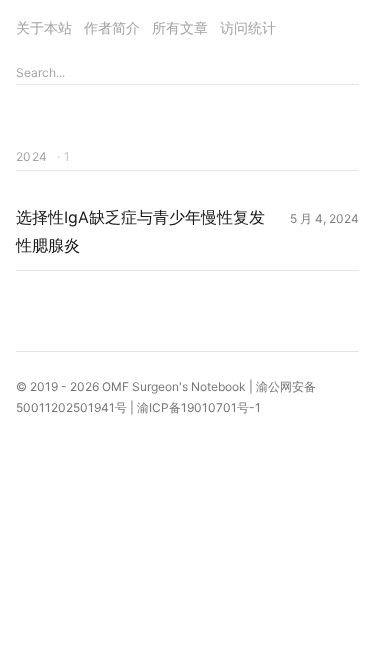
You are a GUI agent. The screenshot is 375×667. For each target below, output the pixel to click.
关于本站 (44, 27)
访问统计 (248, 27)
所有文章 (180, 27)
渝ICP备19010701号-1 (199, 407)
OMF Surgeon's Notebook (174, 386)
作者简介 (112, 27)
